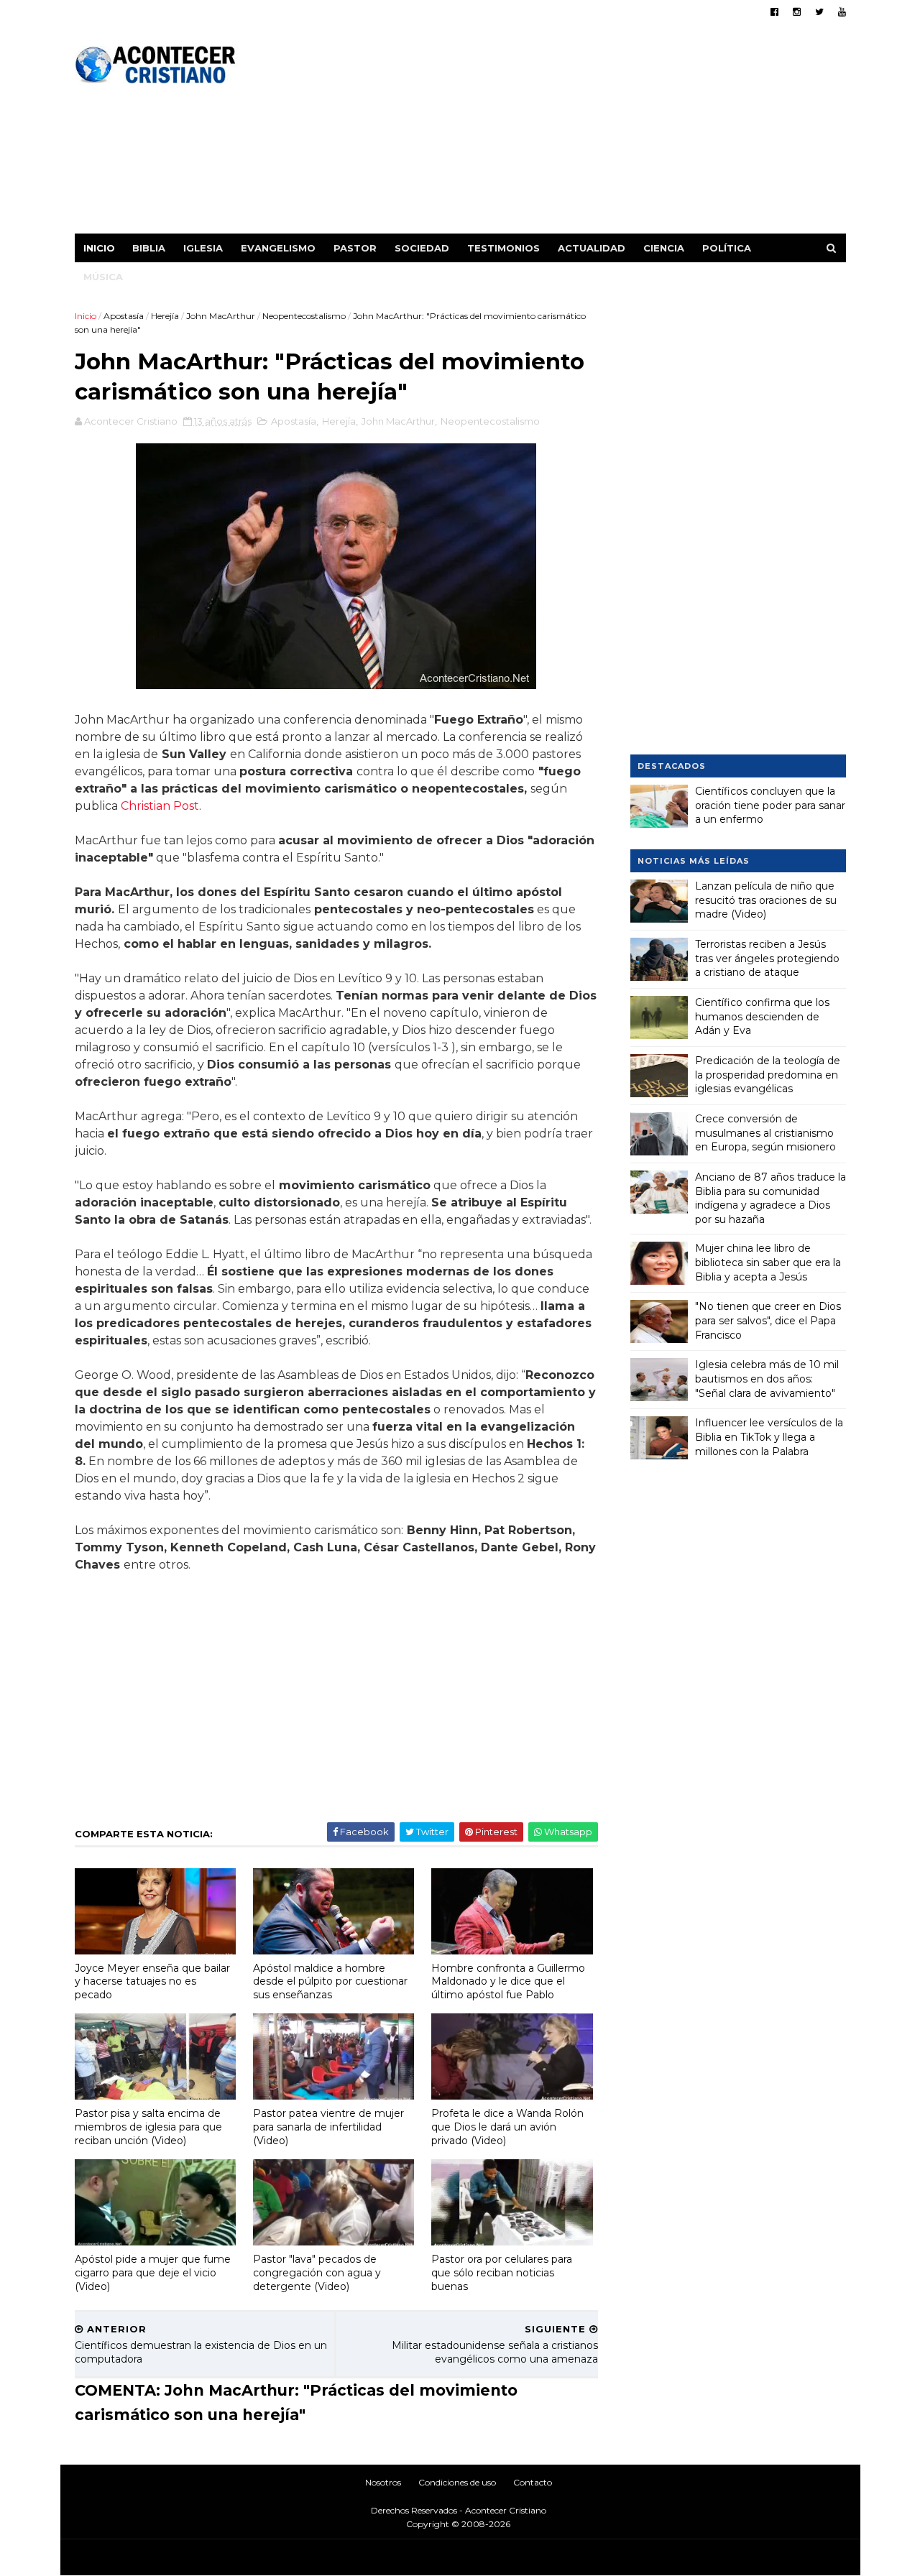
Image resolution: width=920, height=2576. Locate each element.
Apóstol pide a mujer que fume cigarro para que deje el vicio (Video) (153, 2272)
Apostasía (124, 316)
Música (103, 277)
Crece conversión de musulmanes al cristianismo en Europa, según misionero (765, 1133)
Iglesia (203, 248)
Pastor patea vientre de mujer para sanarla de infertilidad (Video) (328, 2127)
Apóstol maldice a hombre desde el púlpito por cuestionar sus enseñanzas (330, 1981)
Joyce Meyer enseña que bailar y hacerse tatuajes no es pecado (152, 1981)
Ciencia (664, 248)
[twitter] (819, 12)
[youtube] (842, 12)
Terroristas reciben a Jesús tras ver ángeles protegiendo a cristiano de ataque (767, 958)
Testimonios (503, 248)
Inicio (99, 248)
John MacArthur (221, 316)
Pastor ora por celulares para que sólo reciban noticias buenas (502, 2272)
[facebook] (774, 12)
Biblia (149, 248)
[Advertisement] (584, 133)
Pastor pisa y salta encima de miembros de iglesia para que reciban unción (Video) (148, 2127)
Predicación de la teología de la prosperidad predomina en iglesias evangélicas (768, 1075)
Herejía (165, 316)
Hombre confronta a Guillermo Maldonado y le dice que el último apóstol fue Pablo (508, 1981)
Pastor (355, 248)
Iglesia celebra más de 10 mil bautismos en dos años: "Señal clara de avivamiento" (767, 1379)
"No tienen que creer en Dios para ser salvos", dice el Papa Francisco (768, 1320)
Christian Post (160, 806)
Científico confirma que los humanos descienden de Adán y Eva (762, 1016)
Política (727, 248)
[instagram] (797, 12)
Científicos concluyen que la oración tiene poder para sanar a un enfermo (770, 805)
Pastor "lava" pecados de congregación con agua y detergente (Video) (317, 2272)
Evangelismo (278, 248)
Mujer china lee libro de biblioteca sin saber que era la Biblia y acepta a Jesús (768, 1262)
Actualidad (592, 248)
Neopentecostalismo (304, 316)
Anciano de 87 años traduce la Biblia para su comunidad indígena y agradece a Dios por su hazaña (770, 1198)
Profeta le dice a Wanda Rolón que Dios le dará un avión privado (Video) (507, 2127)
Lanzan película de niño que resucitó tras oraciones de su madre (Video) (766, 900)
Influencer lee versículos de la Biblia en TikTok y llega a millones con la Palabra (769, 1437)
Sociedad (422, 248)
